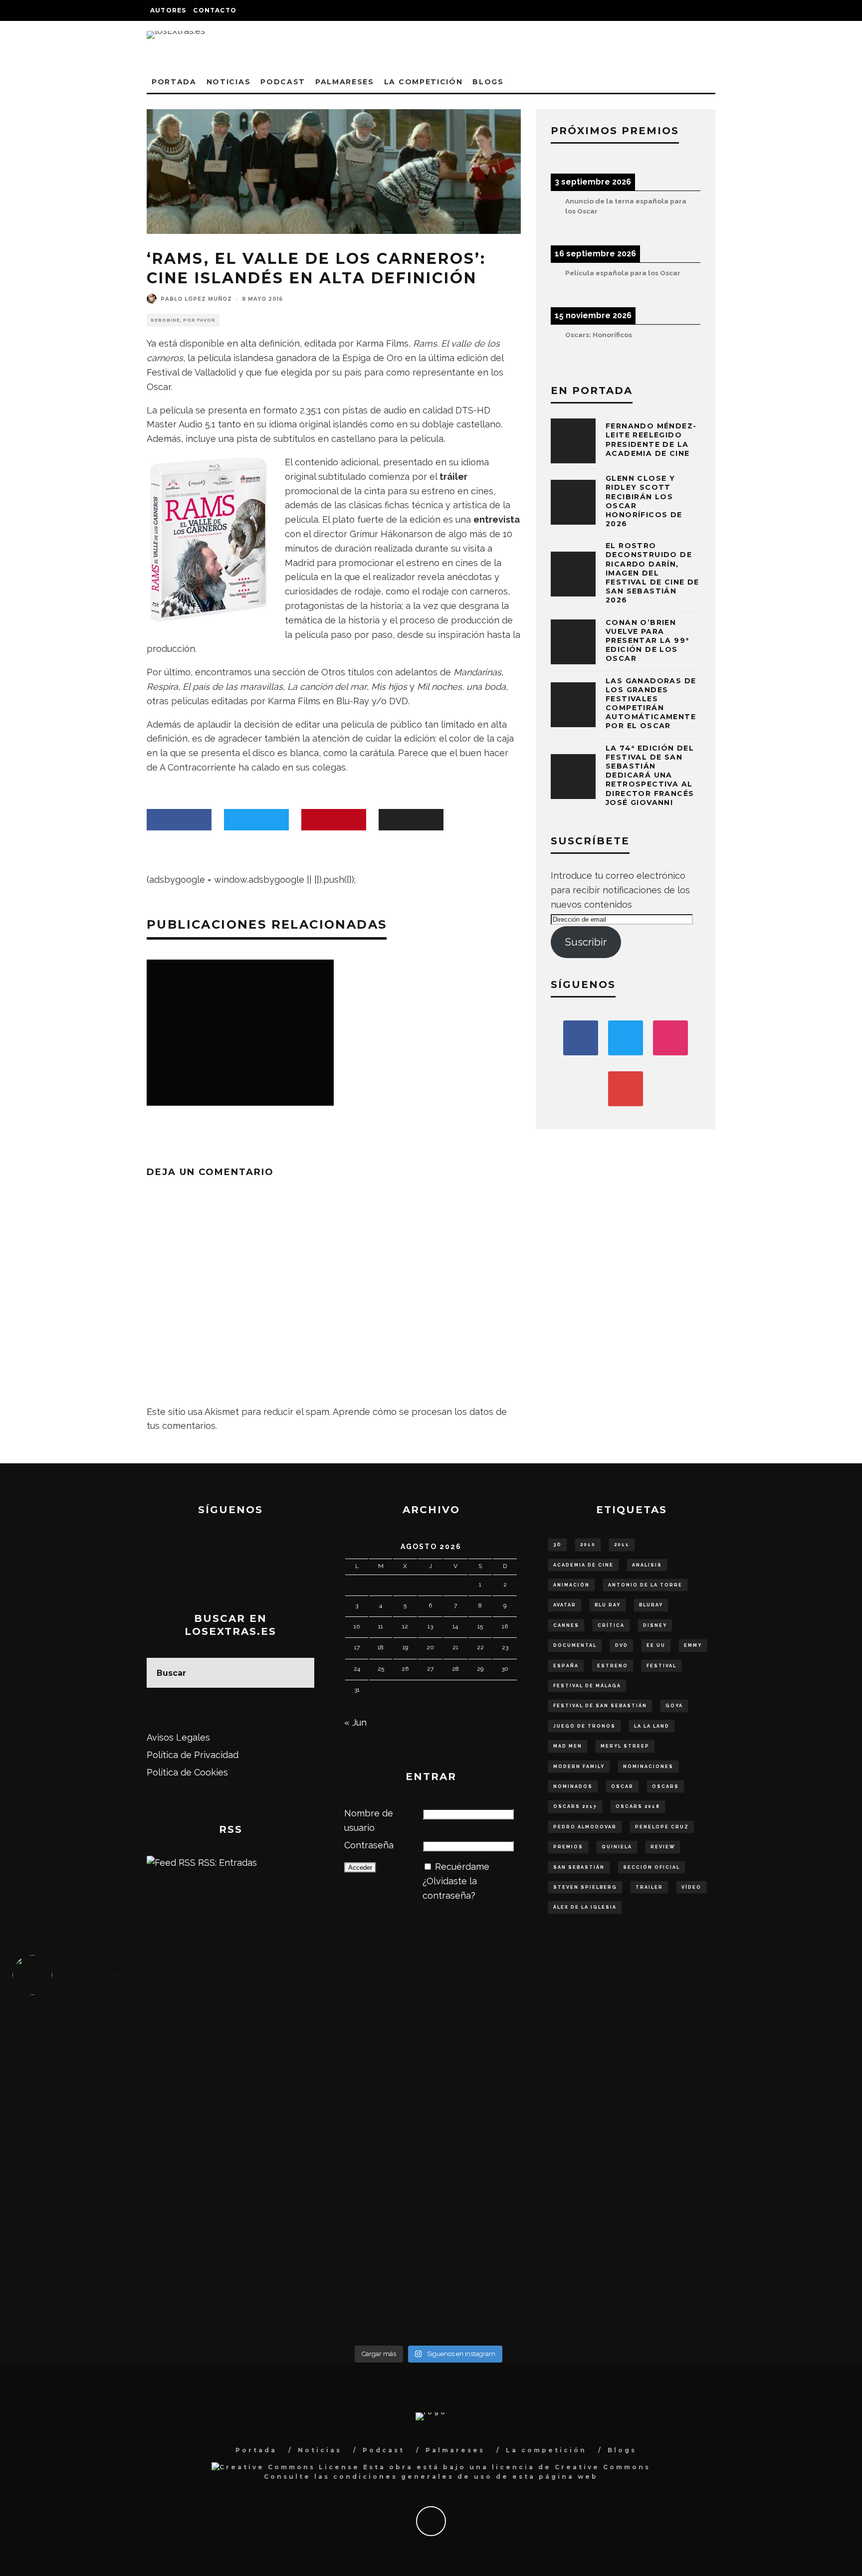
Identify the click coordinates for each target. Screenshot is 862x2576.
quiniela (617, 1847)
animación (571, 1585)
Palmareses (345, 82)
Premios (568, 1847)
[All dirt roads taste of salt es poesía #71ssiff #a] (741, 2043)
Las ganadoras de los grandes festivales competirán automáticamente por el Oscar (651, 703)
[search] (299, 1673)
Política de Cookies (187, 1772)
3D (557, 1545)
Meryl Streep (625, 1746)
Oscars (665, 1786)
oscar (622, 1786)
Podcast (283, 82)
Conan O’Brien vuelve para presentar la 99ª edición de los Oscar (647, 641)
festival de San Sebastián (600, 1706)
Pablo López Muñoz (196, 299)
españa (566, 1666)
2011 (622, 1545)
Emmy (693, 1645)
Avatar (565, 1605)
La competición (424, 82)
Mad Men (568, 1746)
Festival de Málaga (587, 1686)
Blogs (488, 82)
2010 (588, 1545)
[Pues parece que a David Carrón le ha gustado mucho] (116, 2165)
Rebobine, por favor (183, 320)
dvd (622, 1645)
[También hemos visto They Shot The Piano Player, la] (741, 2158)
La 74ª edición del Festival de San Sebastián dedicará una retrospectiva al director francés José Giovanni (650, 775)
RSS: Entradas (226, 1863)
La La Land (652, 1726)
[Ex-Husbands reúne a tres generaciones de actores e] (533, 2064)
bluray (651, 1605)
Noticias (228, 82)
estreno (613, 1666)
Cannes (566, 1625)
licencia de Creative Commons (571, 2467)
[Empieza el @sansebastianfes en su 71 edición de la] (533, 2258)
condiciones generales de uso (413, 2477)
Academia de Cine (583, 1565)
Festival (661, 1666)
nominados (573, 1786)
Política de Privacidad (193, 1755)
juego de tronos (584, 1726)
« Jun (355, 1722)
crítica (611, 1625)
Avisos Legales (178, 1737)
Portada (174, 82)
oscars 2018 (638, 1806)
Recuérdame (462, 1867)
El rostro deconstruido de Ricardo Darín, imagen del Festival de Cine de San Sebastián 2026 (652, 573)
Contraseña (369, 1845)
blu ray (608, 1605)
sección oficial (651, 1867)
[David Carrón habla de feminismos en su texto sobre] (533, 2172)
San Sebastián (579, 1867)
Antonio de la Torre (645, 1585)
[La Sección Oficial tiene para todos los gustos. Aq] (324, 2251)
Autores (168, 10)
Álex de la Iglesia (585, 1907)
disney (655, 1625)
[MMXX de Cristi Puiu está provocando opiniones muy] (324, 2050)
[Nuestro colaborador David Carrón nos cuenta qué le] (116, 2280)
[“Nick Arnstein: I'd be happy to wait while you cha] (741, 2258)
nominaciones (648, 1767)
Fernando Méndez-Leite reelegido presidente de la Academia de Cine (651, 440)
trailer (649, 1887)
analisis (647, 1565)
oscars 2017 (575, 1806)
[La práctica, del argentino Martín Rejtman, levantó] (116, 2050)
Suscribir (586, 942)
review (663, 1847)
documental (575, 1645)
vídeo (691, 1887)
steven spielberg (585, 1887)
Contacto (215, 10)
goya (674, 1706)
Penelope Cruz (662, 1827)
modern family (579, 1767)
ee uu (656, 1645)
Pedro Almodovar (585, 1827)
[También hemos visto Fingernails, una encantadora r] (324, 2158)
